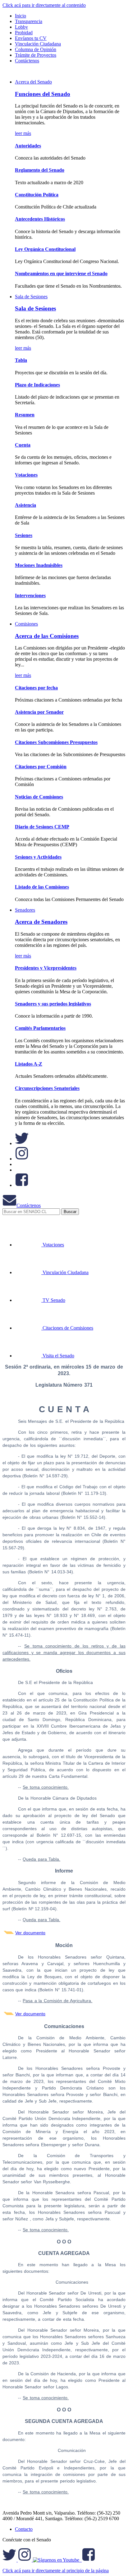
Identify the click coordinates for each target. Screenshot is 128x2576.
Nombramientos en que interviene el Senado (61, 273)
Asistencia (25, 505)
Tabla (21, 360)
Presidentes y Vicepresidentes (46, 968)
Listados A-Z (29, 1064)
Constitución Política (37, 195)
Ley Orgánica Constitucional (45, 249)
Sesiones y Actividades (38, 857)
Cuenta (23, 445)
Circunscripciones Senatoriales (47, 1088)
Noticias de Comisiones (39, 797)
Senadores (25, 910)
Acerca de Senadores (41, 922)
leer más (23, 133)
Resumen (25, 415)
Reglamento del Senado (40, 170)
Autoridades (28, 146)
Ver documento (30, 1933)
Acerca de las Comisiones (47, 636)
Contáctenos (29, 1205)
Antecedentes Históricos (40, 219)
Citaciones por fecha (36, 688)
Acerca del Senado (33, 82)
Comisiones (26, 624)
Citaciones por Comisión (41, 767)
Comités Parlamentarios (40, 1028)
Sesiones (24, 535)
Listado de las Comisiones (42, 887)
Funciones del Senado (43, 94)
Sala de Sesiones (31, 297)
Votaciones (26, 475)
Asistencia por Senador (39, 712)
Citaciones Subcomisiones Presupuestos (56, 742)
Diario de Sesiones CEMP (42, 827)
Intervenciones (30, 595)
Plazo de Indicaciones (37, 385)
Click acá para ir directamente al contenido (44, 5)
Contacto (24, 2529)
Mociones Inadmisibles (39, 565)
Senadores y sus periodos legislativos (53, 1004)
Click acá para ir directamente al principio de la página (56, 2571)
